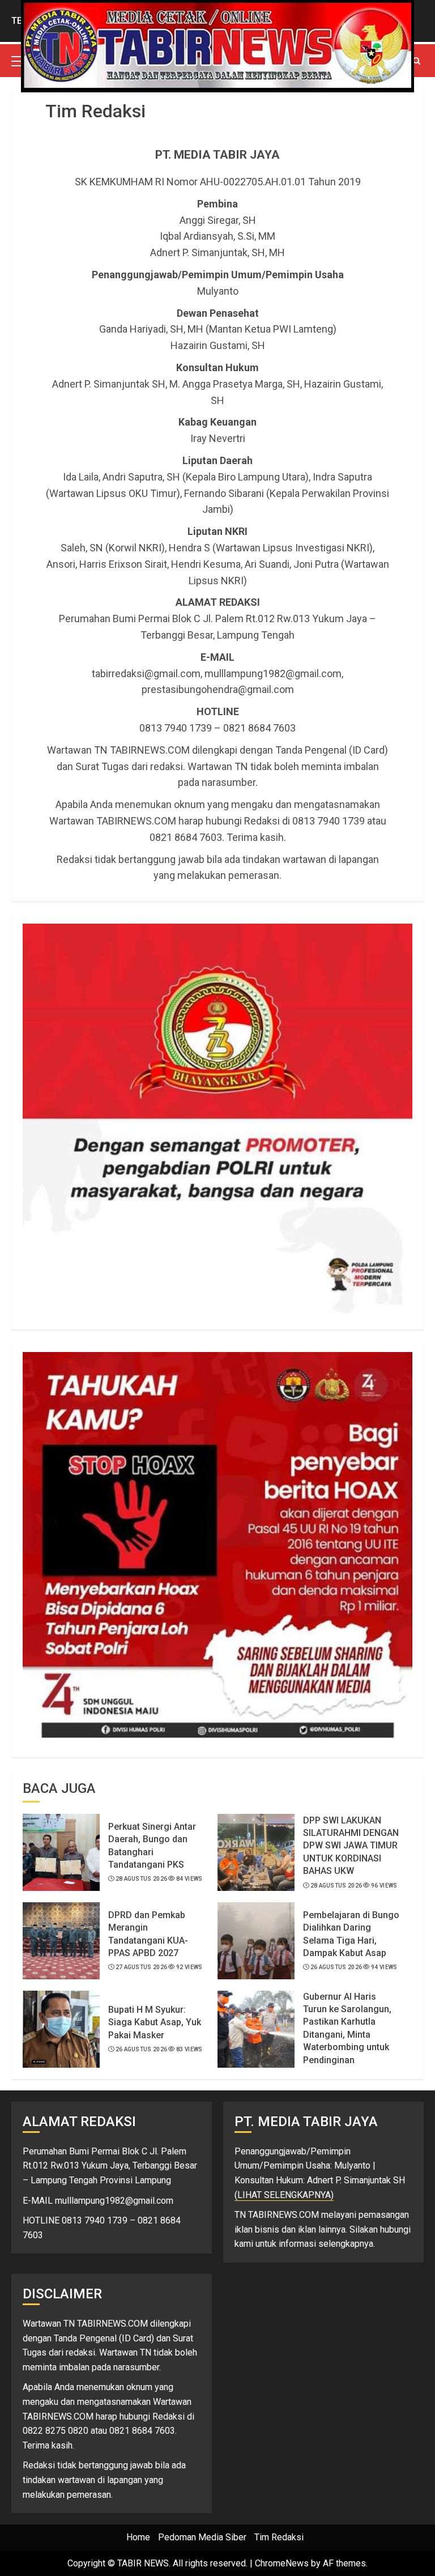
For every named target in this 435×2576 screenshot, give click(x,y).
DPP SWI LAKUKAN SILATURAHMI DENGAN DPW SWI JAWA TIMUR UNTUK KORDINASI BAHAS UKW (351, 1846)
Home (138, 2537)
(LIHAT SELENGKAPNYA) (284, 2195)
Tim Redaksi (279, 2537)
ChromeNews (282, 2563)
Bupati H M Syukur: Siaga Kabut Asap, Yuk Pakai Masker (155, 2022)
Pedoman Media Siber (202, 2537)
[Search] (417, 61)
